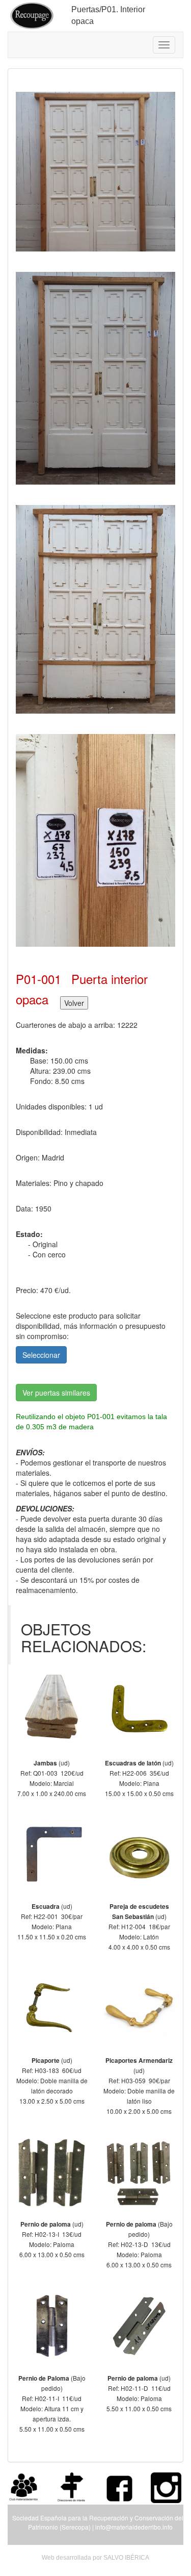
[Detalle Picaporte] (52, 2008)
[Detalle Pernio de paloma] (52, 2173)
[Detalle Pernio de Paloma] (52, 2326)
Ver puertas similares (56, 1393)
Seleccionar (41, 1355)
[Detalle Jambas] (52, 1711)
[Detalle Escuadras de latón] (140, 1711)
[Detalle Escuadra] (52, 1855)
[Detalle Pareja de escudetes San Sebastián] (140, 1855)
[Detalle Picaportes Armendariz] (140, 2008)
